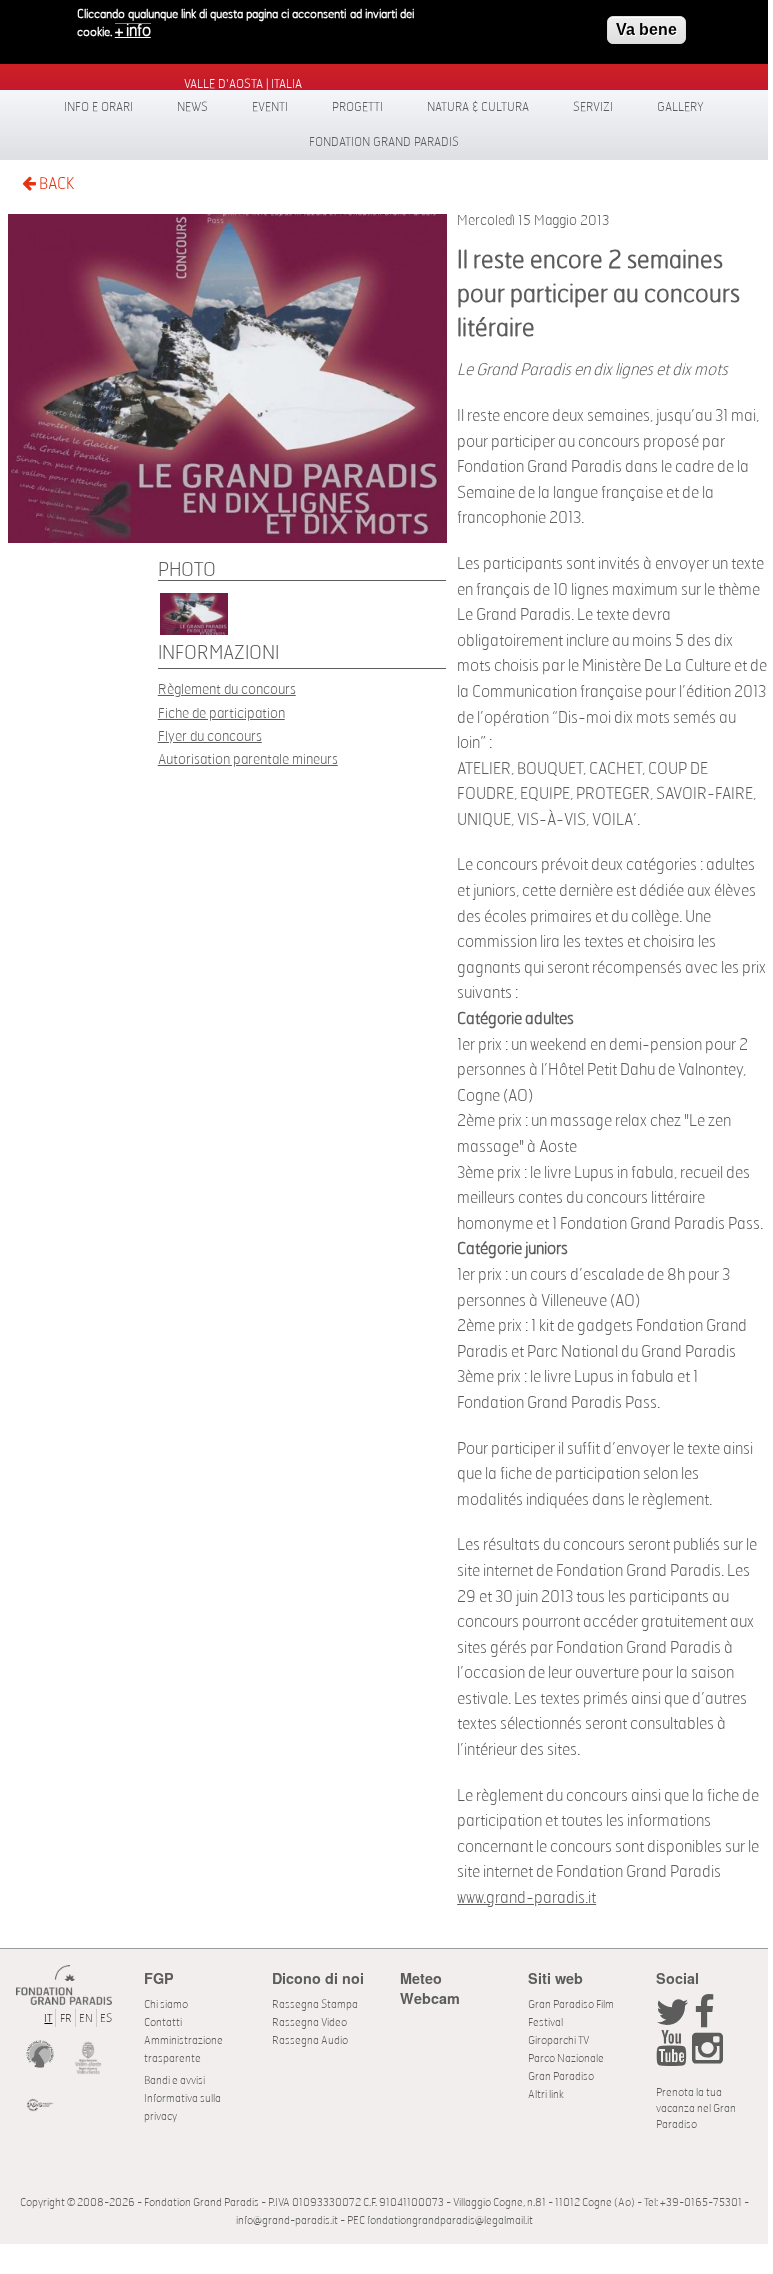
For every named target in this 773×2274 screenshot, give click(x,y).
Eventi (270, 107)
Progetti (357, 107)
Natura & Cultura (478, 107)
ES (106, 2018)
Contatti (163, 2022)
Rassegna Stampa (315, 2004)
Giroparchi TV (558, 2040)
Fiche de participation (221, 713)
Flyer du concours (210, 736)
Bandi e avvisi (174, 2080)
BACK (55, 184)
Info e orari (98, 107)
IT (48, 2018)
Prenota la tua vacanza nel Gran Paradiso (696, 2108)
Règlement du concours (227, 689)
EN (86, 2018)
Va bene (646, 29)
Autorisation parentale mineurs (248, 759)
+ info (133, 31)
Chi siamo (166, 2004)
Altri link (546, 2094)
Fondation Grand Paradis (384, 142)
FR (66, 2018)
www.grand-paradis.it (526, 1898)
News (192, 107)
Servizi (593, 107)
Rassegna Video (309, 2022)
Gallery (680, 107)
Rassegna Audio (310, 2040)
